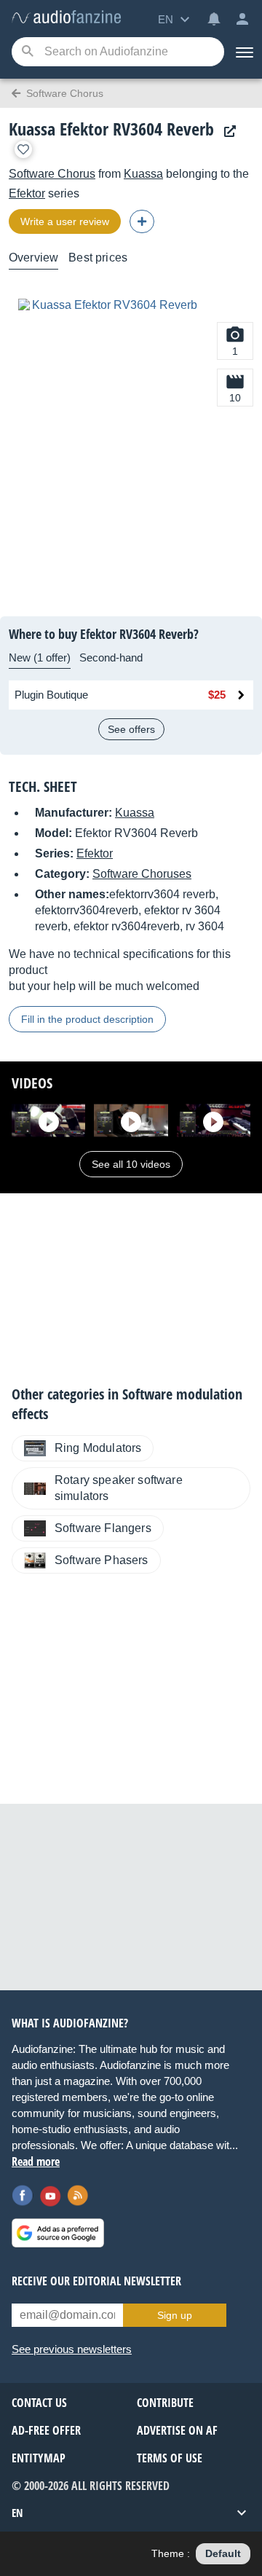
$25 (217, 695)
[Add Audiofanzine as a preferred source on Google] (58, 2233)
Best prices (98, 258)
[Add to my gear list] (23, 149)
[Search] (27, 52)
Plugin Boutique (51, 695)
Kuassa (143, 174)
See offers (131, 729)
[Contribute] (142, 221)
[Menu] (243, 52)
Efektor (27, 193)
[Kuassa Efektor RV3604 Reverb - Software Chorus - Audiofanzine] (66, 18)
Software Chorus (52, 174)
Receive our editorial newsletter (96, 2281)
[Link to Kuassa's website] (226, 131)
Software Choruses (142, 874)
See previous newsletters (72, 2349)
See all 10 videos (131, 1164)
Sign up (175, 2315)
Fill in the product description (87, 1019)
